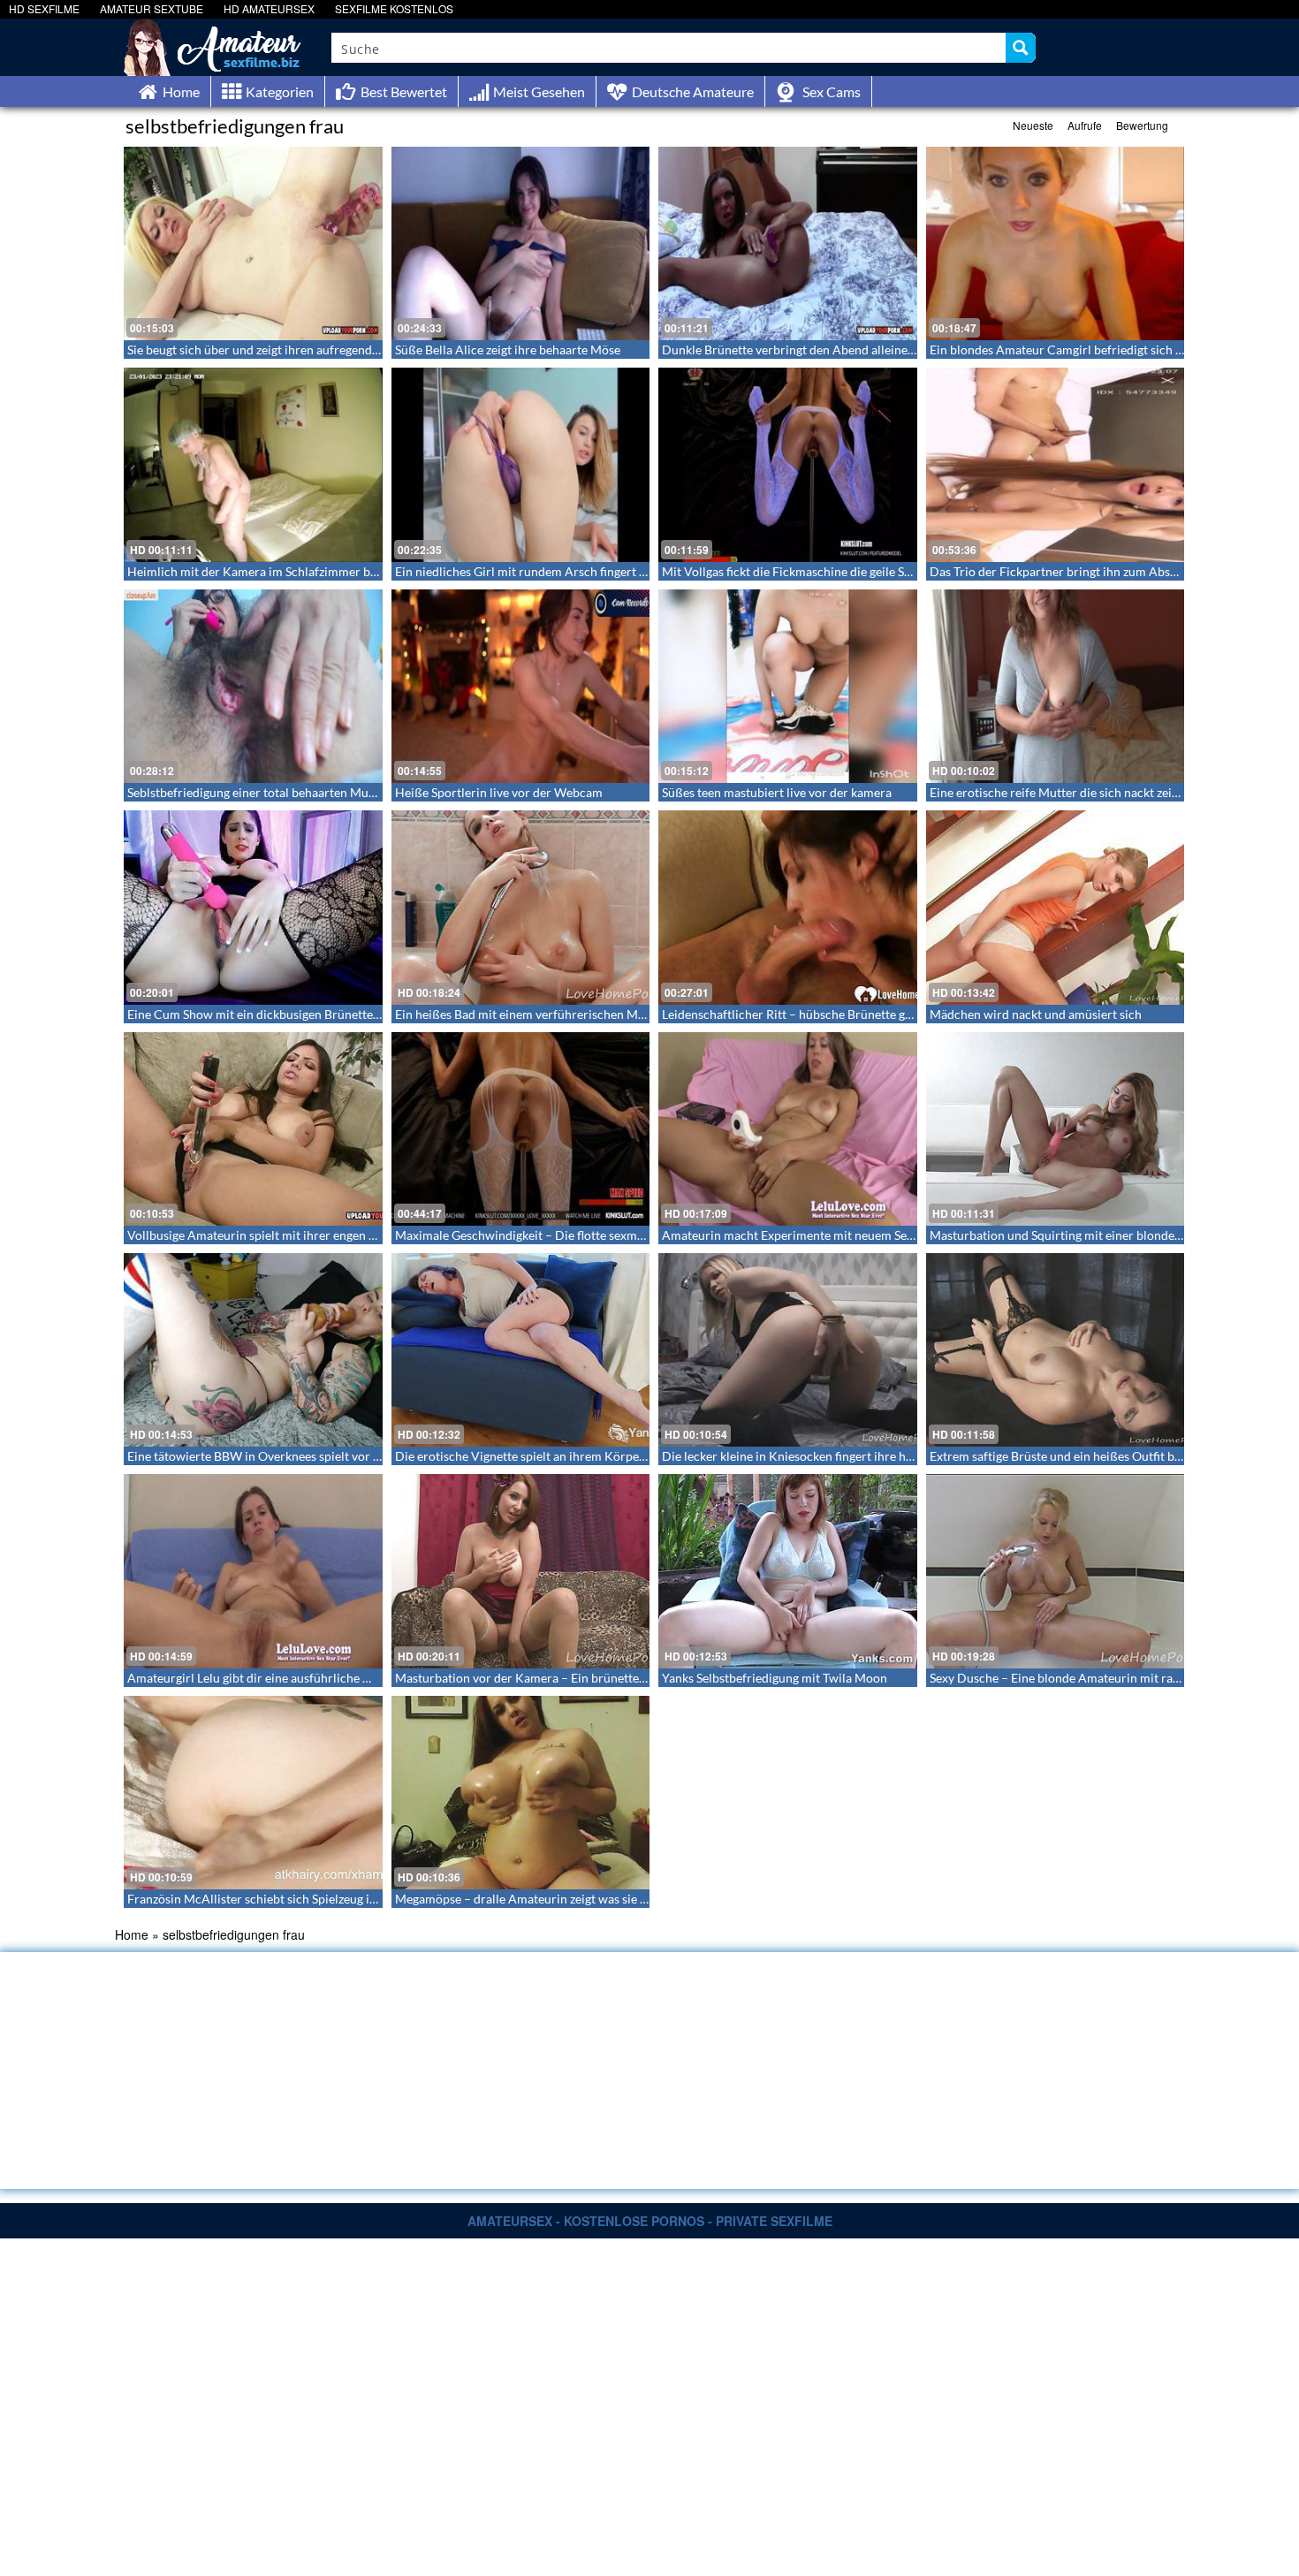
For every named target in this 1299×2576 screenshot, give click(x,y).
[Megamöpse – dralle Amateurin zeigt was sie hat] (521, 1793)
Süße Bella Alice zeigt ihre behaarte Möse (508, 350)
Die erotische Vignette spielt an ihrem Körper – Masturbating (563, 1456)
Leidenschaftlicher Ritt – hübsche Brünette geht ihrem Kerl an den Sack (856, 1014)
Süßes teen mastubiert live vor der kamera (777, 792)
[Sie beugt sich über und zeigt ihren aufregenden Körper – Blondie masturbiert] (253, 243)
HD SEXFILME (44, 8)
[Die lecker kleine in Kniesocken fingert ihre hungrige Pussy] (788, 1350)
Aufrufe (1085, 125)
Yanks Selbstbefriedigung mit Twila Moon (775, 1678)
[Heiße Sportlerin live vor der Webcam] (521, 686)
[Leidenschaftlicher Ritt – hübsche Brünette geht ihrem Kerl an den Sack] (788, 907)
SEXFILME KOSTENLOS (394, 8)
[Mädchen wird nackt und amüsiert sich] (1056, 907)
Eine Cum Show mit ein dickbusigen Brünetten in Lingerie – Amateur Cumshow (343, 1014)
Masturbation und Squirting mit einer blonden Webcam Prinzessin (1111, 1235)
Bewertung (1142, 125)
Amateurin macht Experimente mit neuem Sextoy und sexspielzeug (843, 1235)
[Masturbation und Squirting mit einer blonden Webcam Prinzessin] (1056, 1129)
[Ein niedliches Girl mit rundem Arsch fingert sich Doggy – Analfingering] (521, 464)
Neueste (1033, 125)
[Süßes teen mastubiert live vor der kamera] (788, 686)
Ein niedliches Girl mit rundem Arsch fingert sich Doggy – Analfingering (590, 571)
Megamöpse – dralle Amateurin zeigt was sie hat (526, 1899)
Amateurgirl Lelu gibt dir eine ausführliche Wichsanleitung (288, 1678)
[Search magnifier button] (1021, 48)
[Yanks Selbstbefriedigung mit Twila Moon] (788, 1571)
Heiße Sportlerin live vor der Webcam (499, 792)
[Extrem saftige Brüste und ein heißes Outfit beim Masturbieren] (1056, 1350)
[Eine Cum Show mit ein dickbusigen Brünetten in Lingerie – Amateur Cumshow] (253, 907)
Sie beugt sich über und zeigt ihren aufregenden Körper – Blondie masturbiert (339, 350)
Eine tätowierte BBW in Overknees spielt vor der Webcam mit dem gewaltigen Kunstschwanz (381, 1456)
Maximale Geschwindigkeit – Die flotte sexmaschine (537, 1235)
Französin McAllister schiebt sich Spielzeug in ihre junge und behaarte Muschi (340, 1899)
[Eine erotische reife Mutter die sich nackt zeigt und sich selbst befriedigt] (1056, 686)
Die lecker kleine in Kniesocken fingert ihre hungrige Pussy (822, 1456)
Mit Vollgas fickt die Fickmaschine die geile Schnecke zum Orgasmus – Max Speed (883, 571)
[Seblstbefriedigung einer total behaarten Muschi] (253, 686)
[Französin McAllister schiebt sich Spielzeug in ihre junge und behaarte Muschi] (253, 1793)
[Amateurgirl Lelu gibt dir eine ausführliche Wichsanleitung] (253, 1571)
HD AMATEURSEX (269, 8)
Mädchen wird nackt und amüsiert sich (1036, 1014)
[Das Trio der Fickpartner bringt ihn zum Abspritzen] (1056, 464)
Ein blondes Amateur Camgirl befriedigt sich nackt (1067, 350)
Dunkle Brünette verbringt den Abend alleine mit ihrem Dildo (830, 350)
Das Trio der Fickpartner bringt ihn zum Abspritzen (1069, 571)
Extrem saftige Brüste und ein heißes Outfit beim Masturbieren (1101, 1456)
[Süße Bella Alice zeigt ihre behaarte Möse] (521, 243)
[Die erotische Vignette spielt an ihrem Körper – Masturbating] (521, 1350)
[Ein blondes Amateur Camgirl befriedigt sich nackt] (1056, 243)
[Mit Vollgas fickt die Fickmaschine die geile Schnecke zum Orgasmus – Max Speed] (788, 464)
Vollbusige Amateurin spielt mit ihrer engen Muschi (268, 1235)
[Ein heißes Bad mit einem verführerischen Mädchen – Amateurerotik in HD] (521, 907)
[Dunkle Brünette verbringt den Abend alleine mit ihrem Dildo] (788, 243)
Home (132, 1934)
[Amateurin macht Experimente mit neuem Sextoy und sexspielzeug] (788, 1129)
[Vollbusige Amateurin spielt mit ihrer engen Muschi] (253, 1129)
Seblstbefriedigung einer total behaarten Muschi (259, 792)
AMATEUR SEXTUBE (152, 8)
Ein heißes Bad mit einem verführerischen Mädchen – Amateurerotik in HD (601, 1014)
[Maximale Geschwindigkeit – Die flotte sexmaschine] (521, 1129)
